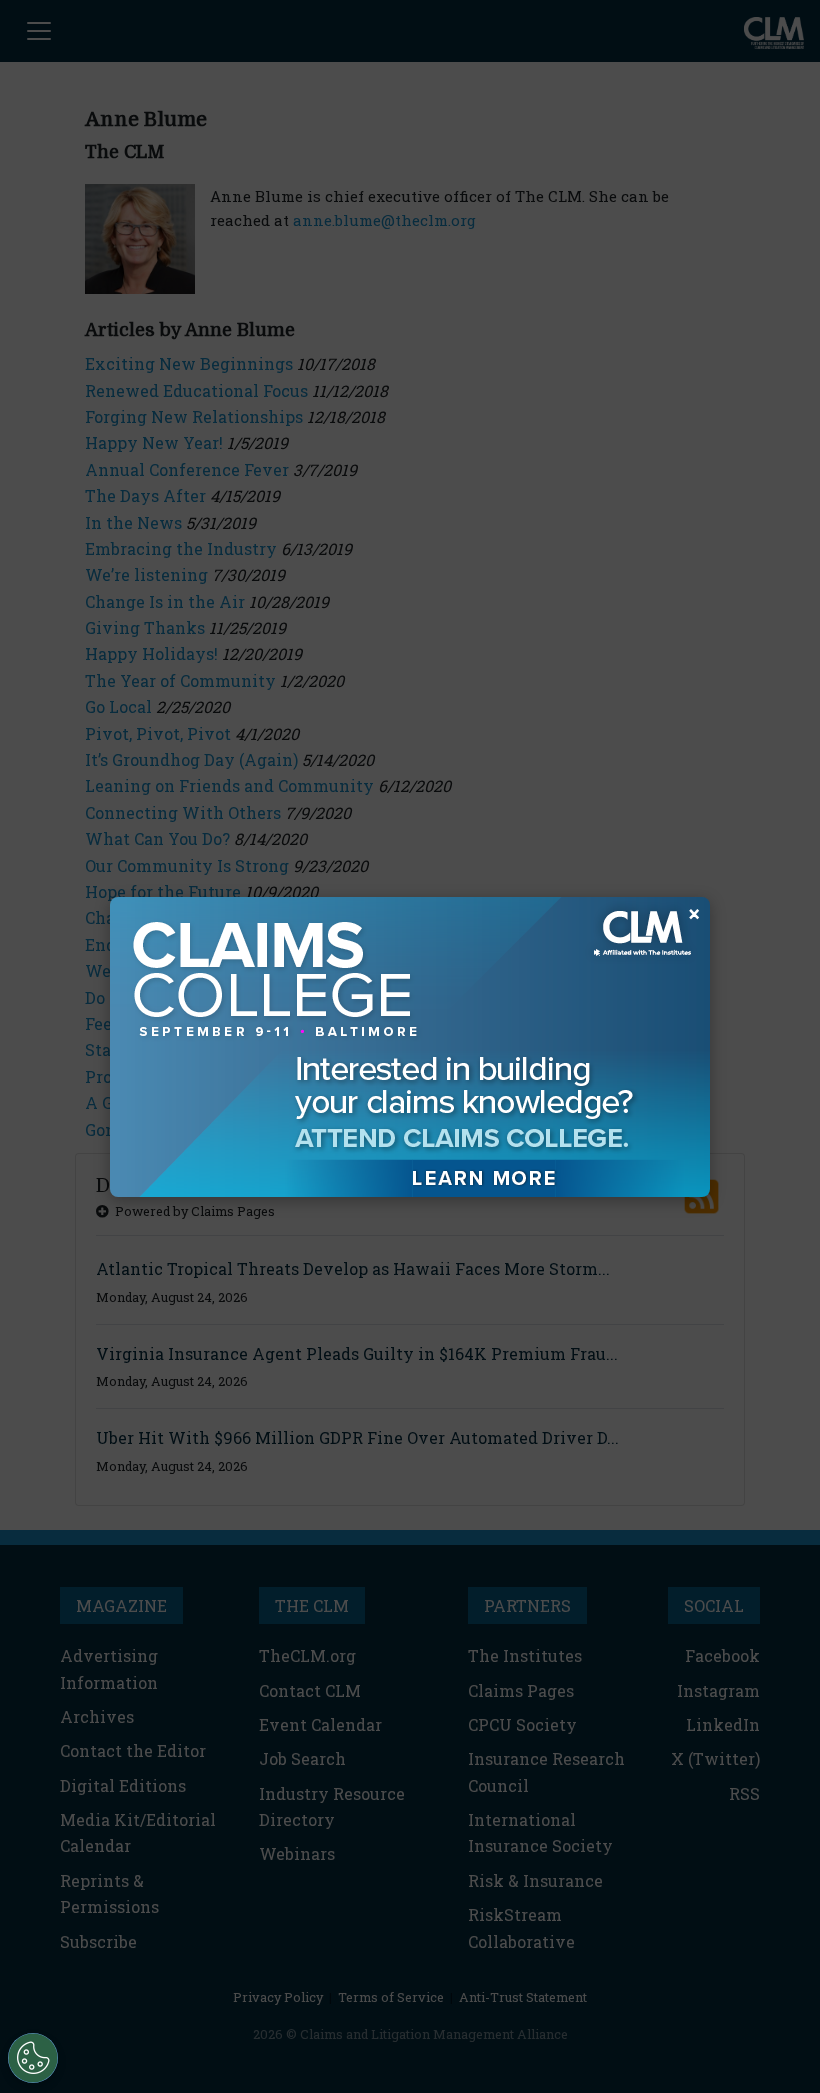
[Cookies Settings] (33, 2058)
